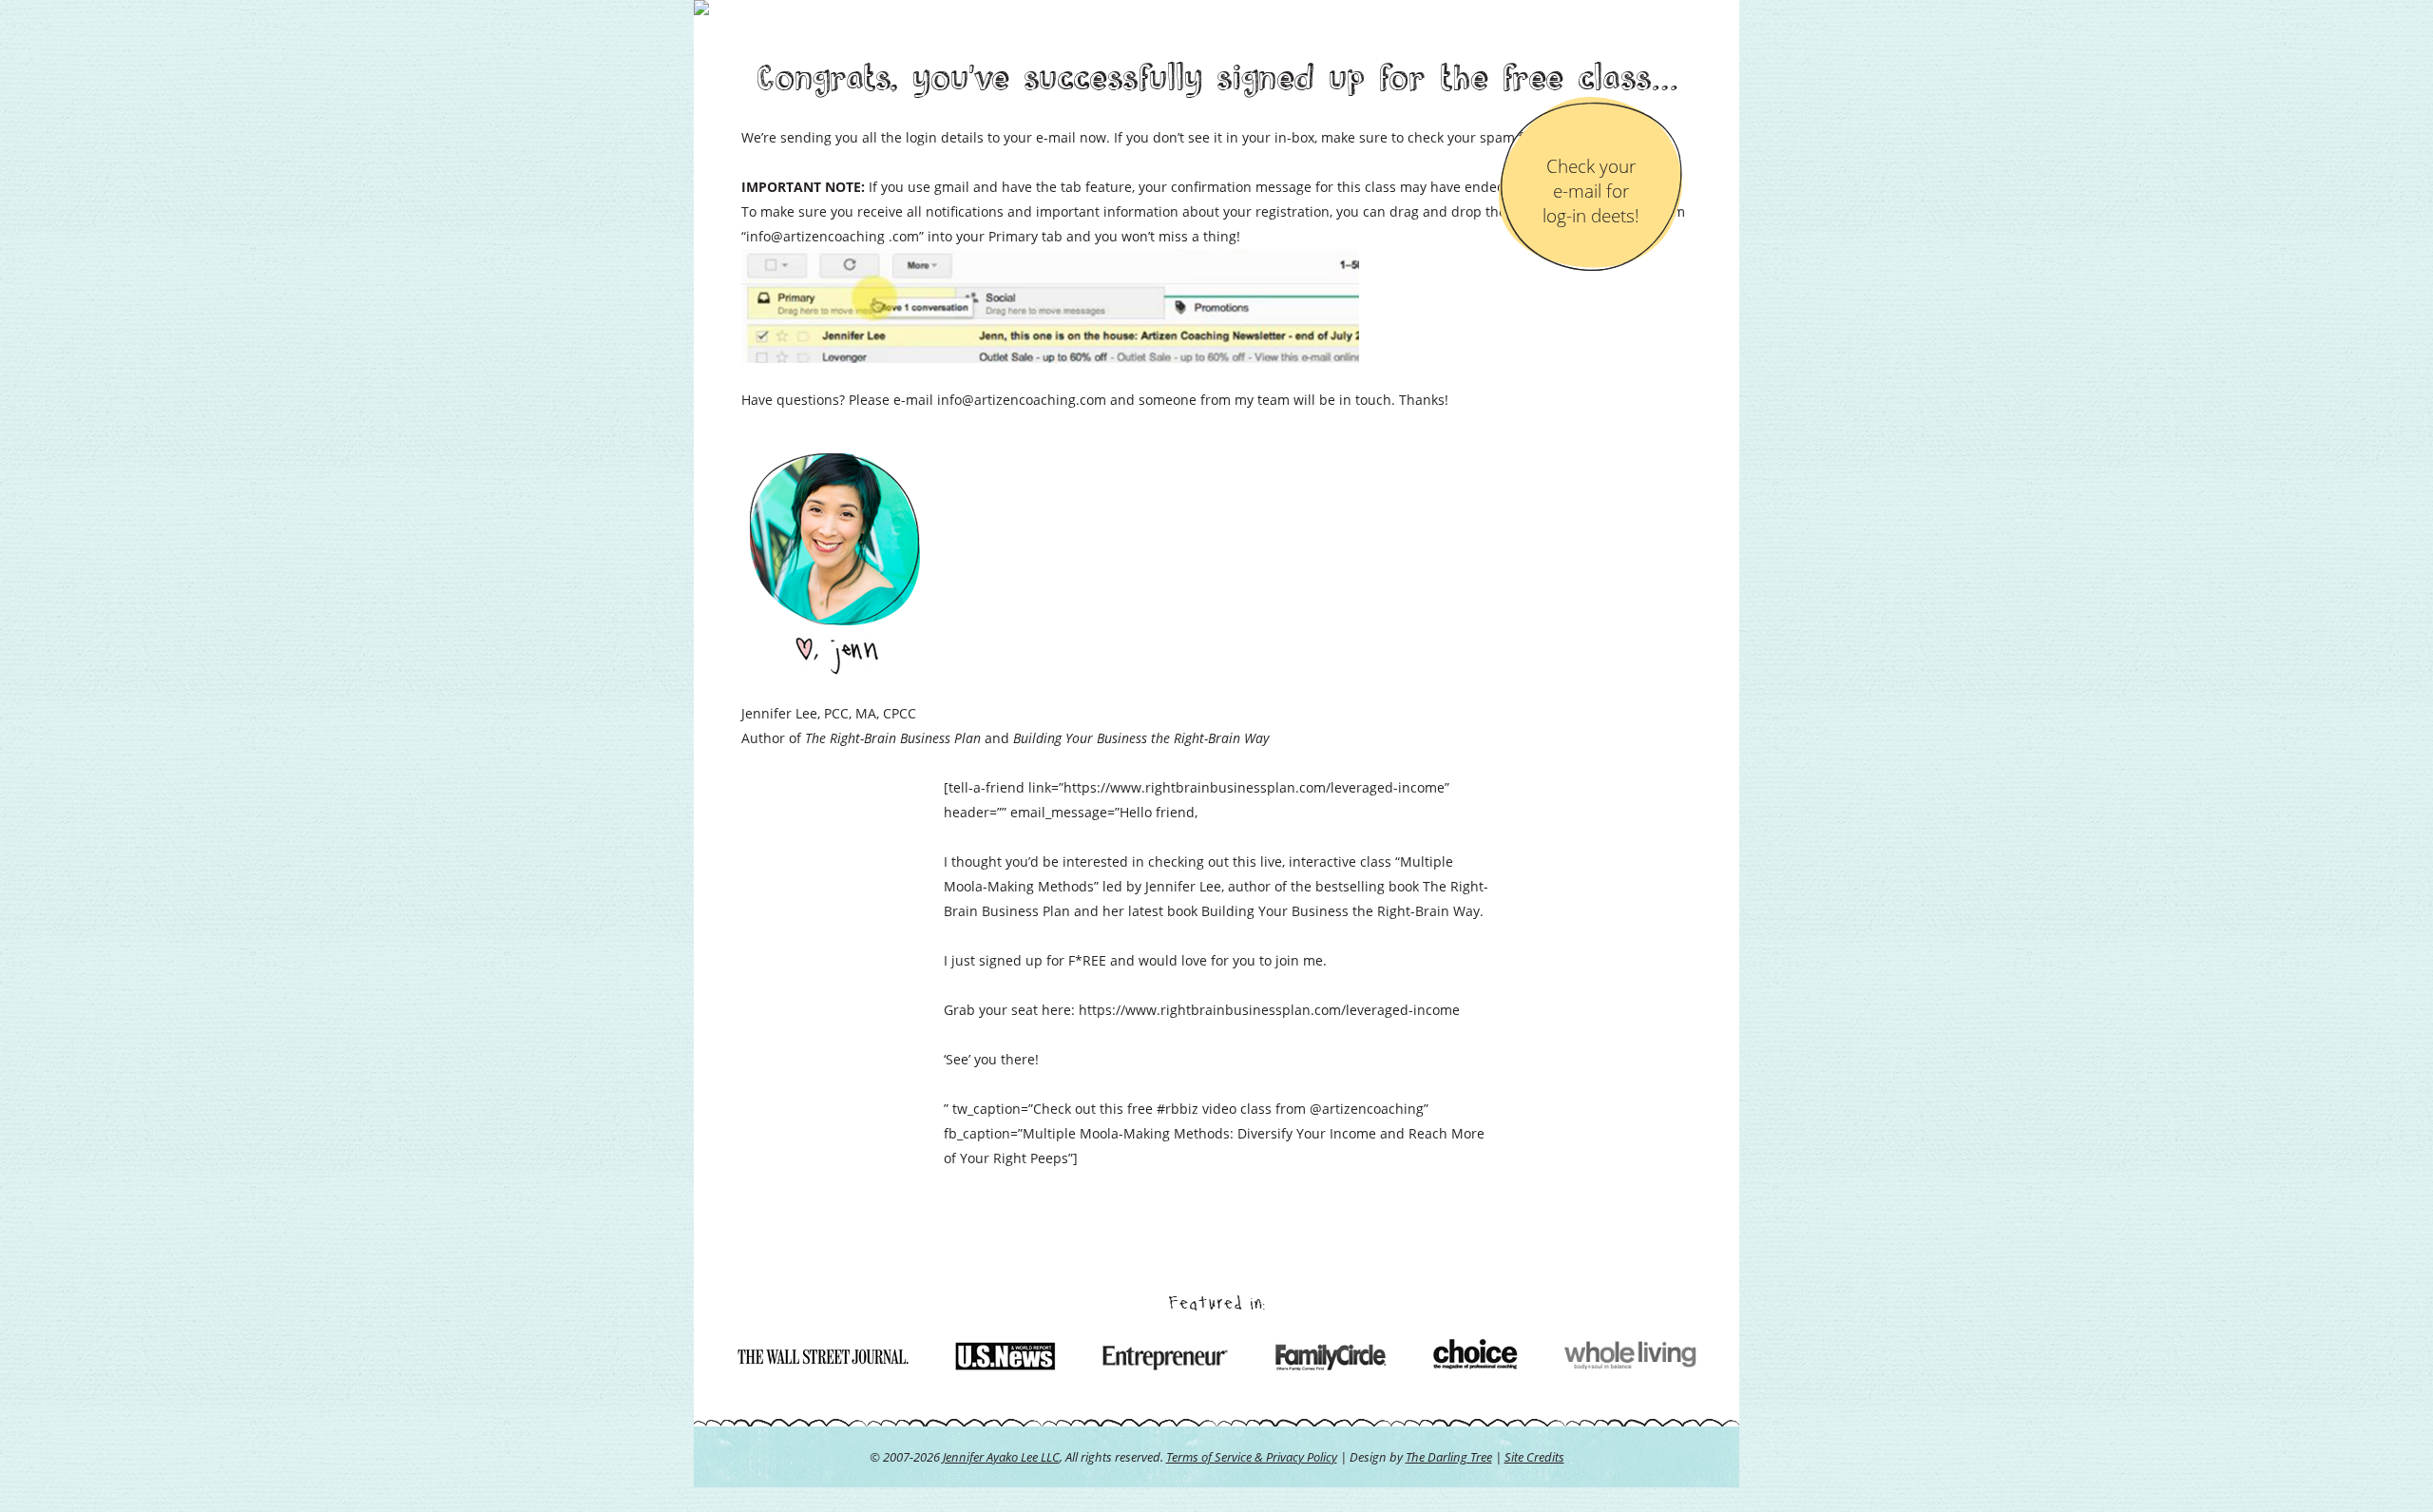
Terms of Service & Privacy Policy (1252, 1457)
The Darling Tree (1449, 1457)
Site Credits (1534, 1457)
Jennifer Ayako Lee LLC (1001, 1457)
